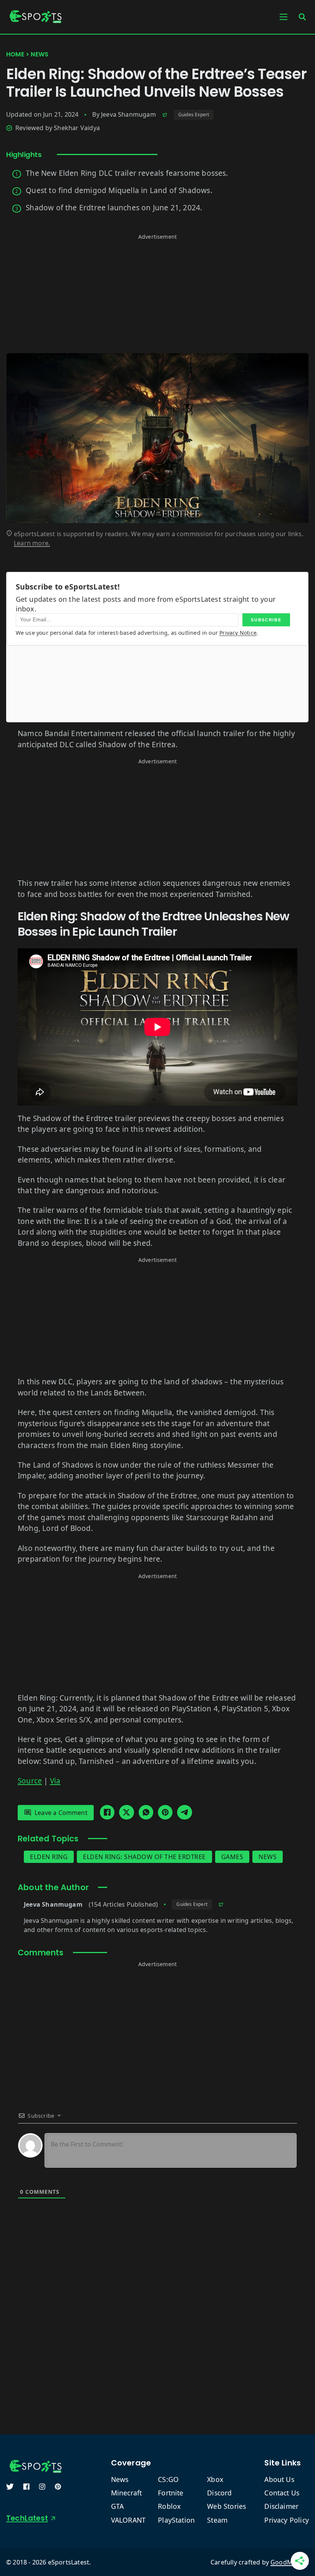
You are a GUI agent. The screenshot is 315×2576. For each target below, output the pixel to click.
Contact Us (282, 2493)
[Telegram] (184, 1812)
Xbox (215, 2479)
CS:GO (168, 2479)
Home (15, 54)
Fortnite (171, 2493)
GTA (118, 2506)
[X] (126, 1812)
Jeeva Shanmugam (128, 114)
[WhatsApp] (146, 1812)
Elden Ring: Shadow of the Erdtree (144, 1857)
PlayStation (176, 2520)
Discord (219, 2493)
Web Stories (226, 2506)
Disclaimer (281, 2506)
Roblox (169, 2506)
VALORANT (128, 2520)
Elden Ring (49, 1857)
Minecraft (127, 2493)
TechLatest (27, 2518)
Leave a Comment (61, 1813)
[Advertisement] (157, 296)
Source (30, 1781)
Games (232, 1857)
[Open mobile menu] (283, 17)
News (40, 54)
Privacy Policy (287, 2520)
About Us (279, 2479)
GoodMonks (289, 2562)
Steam (217, 2520)
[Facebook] (107, 1812)
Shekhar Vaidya (77, 128)
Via (55, 1781)
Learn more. (32, 543)
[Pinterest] (165, 1812)
